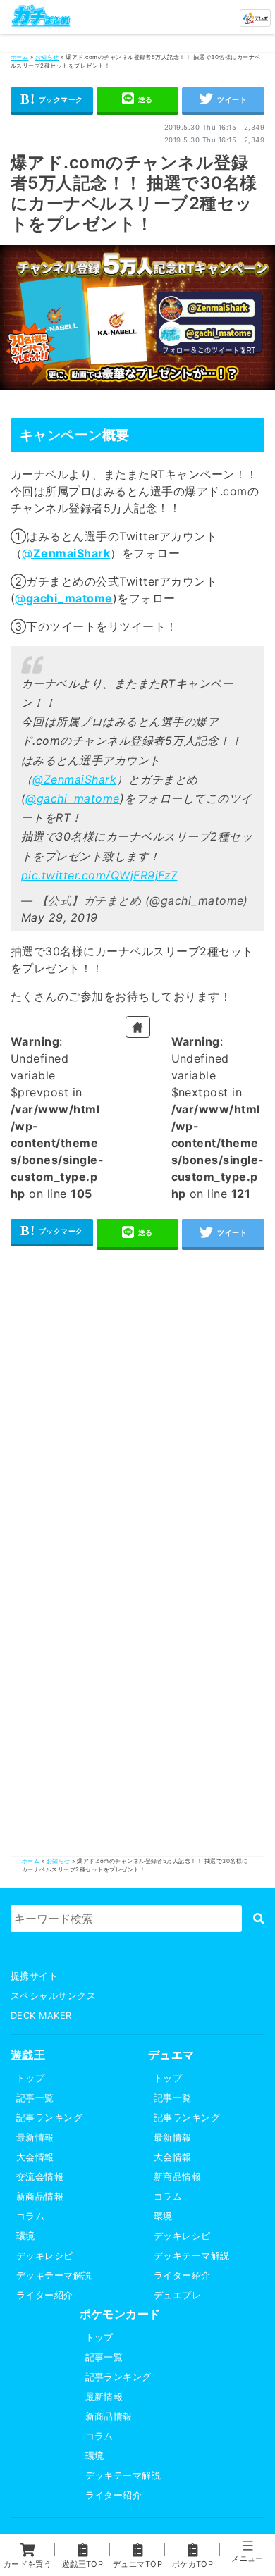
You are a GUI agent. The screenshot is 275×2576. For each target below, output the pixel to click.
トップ (30, 2078)
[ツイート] (223, 101)
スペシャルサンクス (53, 1996)
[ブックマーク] (52, 101)
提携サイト (34, 1976)
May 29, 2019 (60, 917)
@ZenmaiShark (74, 779)
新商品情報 (40, 2197)
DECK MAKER (41, 2015)
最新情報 (35, 2137)
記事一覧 (35, 2098)
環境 (26, 2236)
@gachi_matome (72, 798)
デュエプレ (177, 2295)
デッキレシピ (45, 2256)
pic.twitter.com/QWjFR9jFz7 (99, 875)
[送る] (138, 101)
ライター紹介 (45, 2295)
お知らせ (47, 57)
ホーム (19, 57)
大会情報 (35, 2157)
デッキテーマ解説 (54, 2275)
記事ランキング (49, 2118)
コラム (30, 2216)
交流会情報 (40, 2177)
